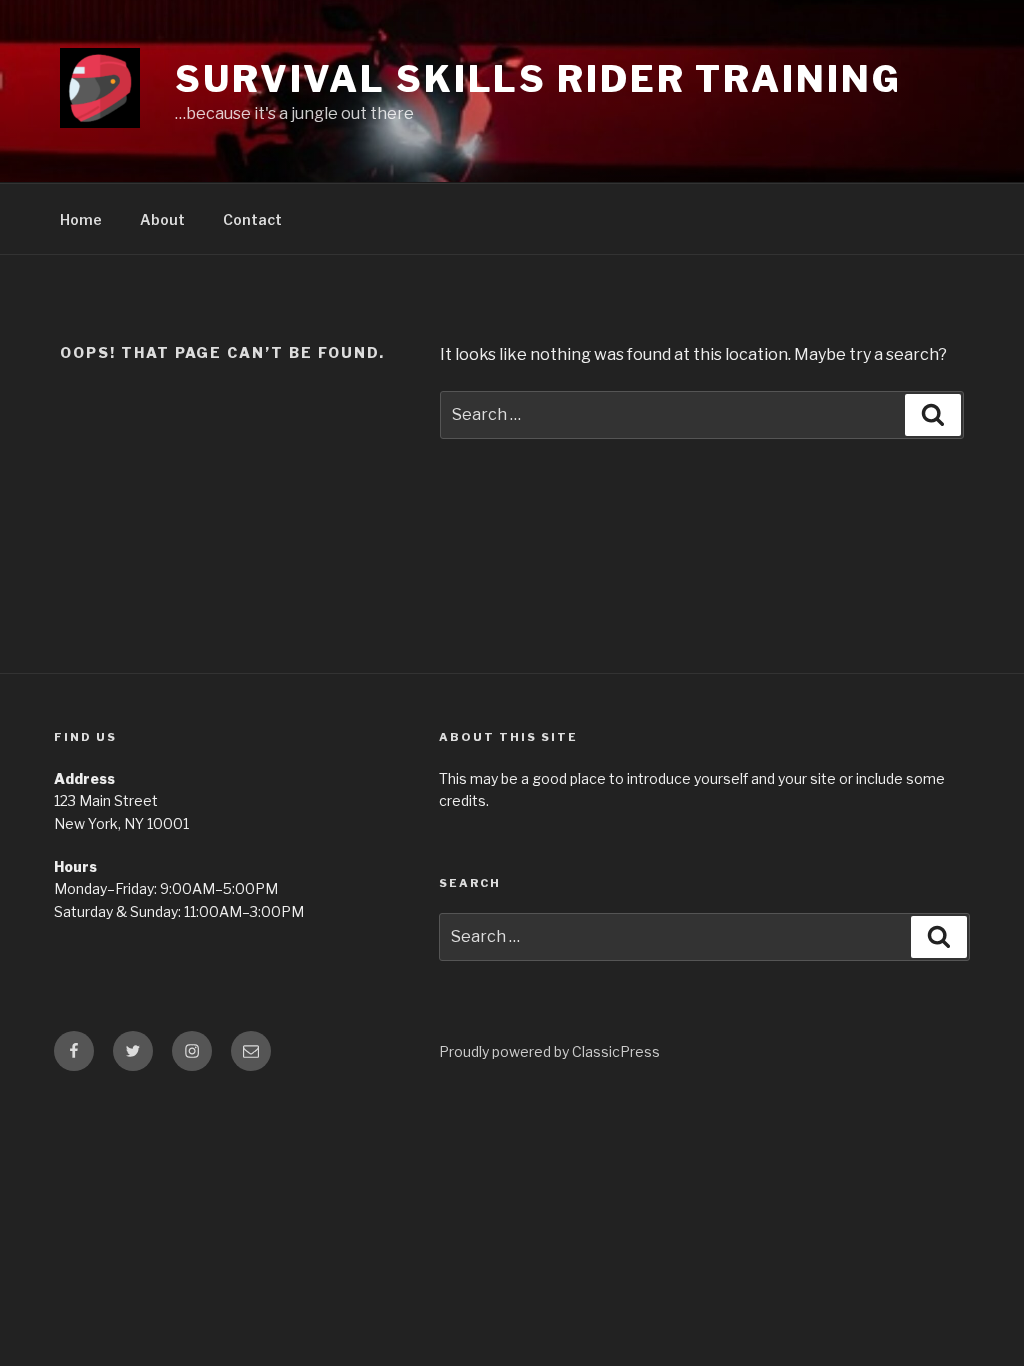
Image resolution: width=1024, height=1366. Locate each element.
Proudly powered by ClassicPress (549, 1051)
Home (81, 219)
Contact (252, 219)
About (162, 219)
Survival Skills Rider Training (538, 79)
